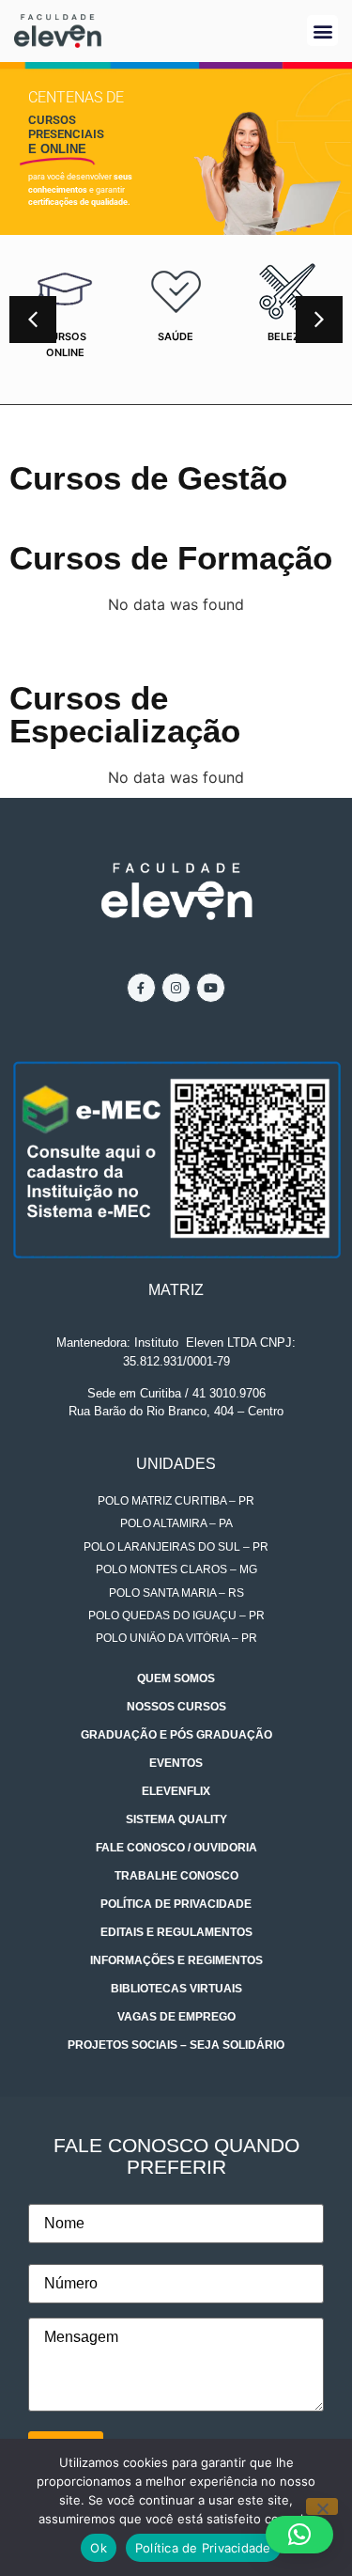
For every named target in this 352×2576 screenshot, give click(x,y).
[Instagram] (176, 987)
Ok (99, 2548)
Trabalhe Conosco (176, 1876)
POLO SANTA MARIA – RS (176, 1593)
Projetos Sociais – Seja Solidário (176, 2045)
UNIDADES (176, 1464)
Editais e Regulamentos (176, 1932)
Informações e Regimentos (176, 1960)
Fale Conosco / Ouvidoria (176, 1848)
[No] (322, 2506)
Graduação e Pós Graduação (176, 1735)
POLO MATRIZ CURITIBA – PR (176, 1501)
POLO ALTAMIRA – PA (176, 1523)
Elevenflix (176, 1791)
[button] (322, 31)
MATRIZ (176, 1290)
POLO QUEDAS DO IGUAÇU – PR (176, 1616)
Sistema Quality (176, 1819)
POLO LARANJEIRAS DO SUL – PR (176, 1547)
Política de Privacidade (176, 1904)
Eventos (176, 1763)
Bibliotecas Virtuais (176, 1989)
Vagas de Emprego (176, 2017)
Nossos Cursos (176, 1707)
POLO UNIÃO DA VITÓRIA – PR (176, 1638)
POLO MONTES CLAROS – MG (176, 1569)
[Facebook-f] (141, 987)
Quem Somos (176, 1678)
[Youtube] (211, 987)
